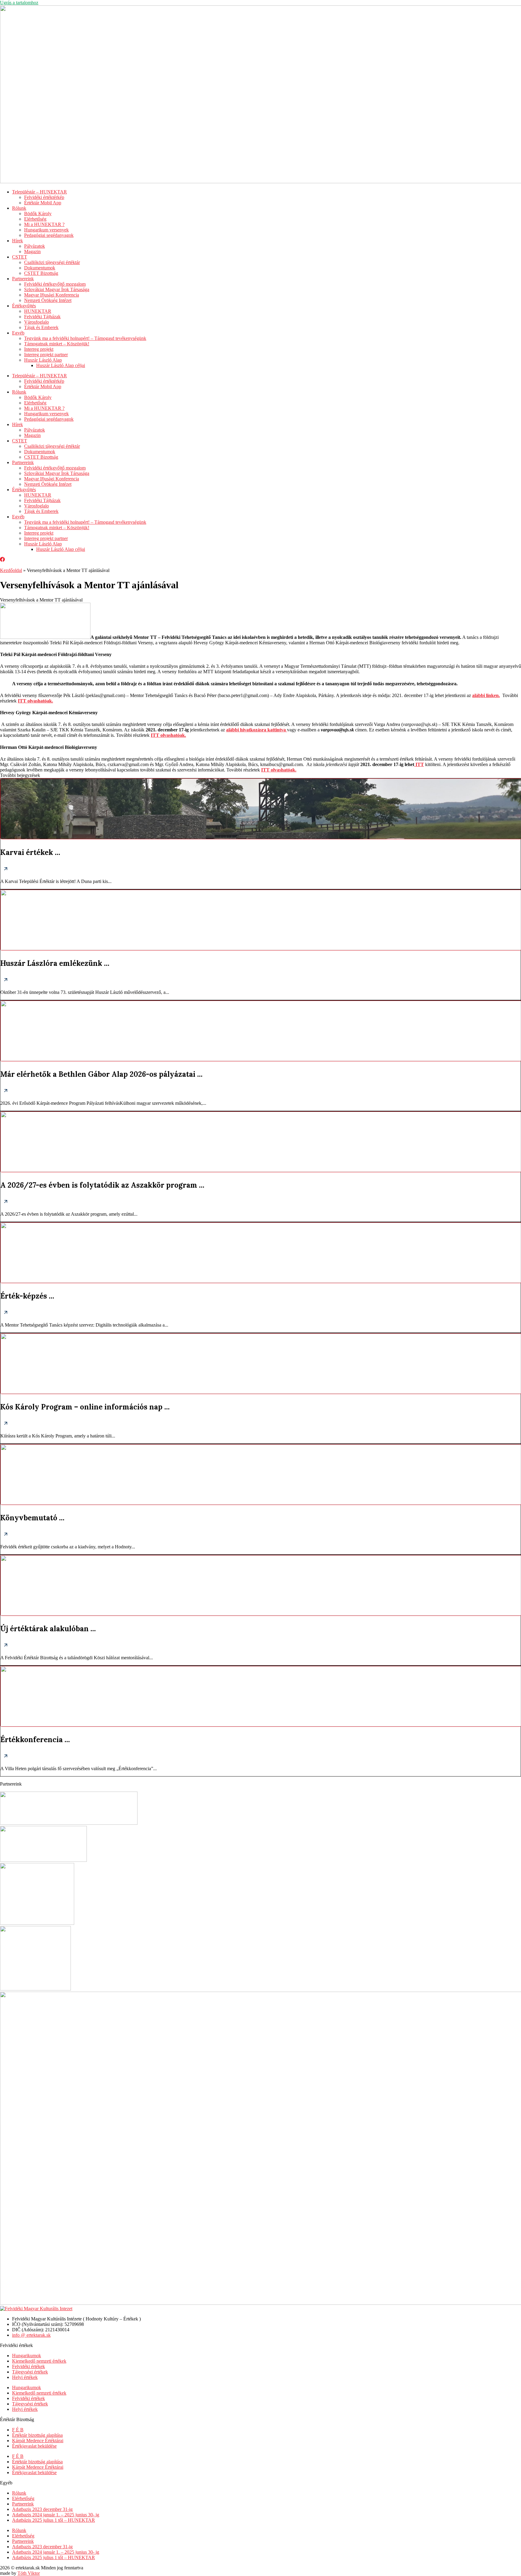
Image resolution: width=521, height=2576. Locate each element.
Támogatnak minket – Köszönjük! (57, 344)
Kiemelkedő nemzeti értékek (39, 2361)
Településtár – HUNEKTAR (39, 192)
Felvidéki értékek (28, 2366)
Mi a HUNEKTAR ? (44, 224)
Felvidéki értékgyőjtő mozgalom (55, 284)
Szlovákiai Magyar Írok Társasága (57, 289)
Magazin (32, 251)
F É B (18, 2430)
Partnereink (23, 279)
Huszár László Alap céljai (61, 365)
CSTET (20, 257)
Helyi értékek (25, 2377)
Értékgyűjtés (24, 306)
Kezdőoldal (11, 570)
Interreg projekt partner (46, 355)
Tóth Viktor (29, 2573)
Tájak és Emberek (41, 327)
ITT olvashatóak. (279, 770)
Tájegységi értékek (30, 2372)
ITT (419, 764)
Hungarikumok (27, 2356)
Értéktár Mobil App (43, 203)
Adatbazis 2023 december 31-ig (42, 2509)
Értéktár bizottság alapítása (37, 2435)
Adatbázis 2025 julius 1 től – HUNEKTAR (54, 2520)
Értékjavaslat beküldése (34, 2446)
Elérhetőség (35, 219)
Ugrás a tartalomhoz (19, 3)
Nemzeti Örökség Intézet (48, 300)
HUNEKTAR (38, 311)
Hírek (17, 241)
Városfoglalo (36, 322)
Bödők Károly (38, 214)
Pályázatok (35, 246)
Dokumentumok (40, 268)
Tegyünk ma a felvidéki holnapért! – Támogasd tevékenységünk (85, 338)
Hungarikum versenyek (46, 230)
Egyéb (18, 333)
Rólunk (19, 208)
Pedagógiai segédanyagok (49, 235)
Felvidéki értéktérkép (44, 197)
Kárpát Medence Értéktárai (38, 2441)
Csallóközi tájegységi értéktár (52, 262)
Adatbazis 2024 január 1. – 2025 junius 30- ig (56, 2515)
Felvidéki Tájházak (42, 317)
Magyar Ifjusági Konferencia (52, 295)
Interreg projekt (39, 349)
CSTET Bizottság (41, 273)
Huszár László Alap (43, 360)
